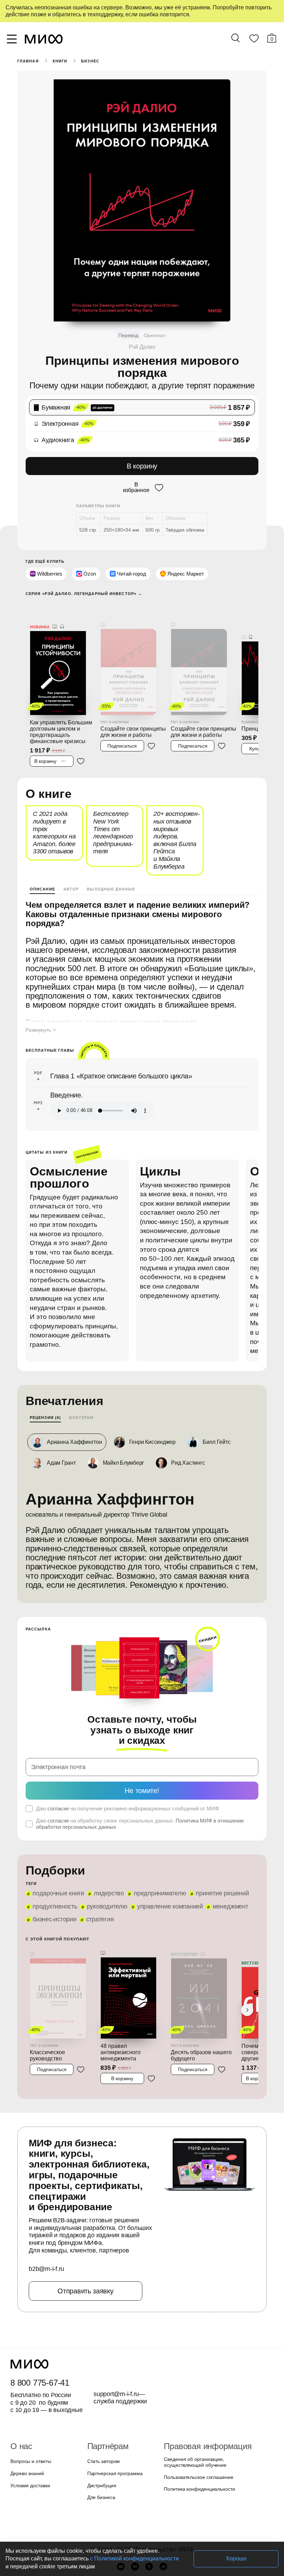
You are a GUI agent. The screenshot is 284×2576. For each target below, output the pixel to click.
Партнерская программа (113, 2411)
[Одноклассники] (149, 2504)
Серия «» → (81, 580)
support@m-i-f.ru (116, 2331)
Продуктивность (55, 1855)
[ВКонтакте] (135, 2504)
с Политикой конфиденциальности (91, 2558)
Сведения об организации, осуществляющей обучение (193, 2400)
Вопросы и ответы (30, 2399)
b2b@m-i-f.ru (46, 2207)
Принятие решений (216, 1842)
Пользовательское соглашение (196, 2415)
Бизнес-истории (55, 1868)
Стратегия (99, 1868)
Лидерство (106, 1842)
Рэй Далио (142, 347)
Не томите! (142, 1739)
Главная (28, 61)
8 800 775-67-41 (39, 2320)
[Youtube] (121, 2504)
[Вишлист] (254, 40)
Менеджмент (225, 1855)
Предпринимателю (156, 1842)
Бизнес (89, 61)
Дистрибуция (102, 2423)
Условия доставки (29, 2423)
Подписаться (122, 723)
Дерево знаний (26, 2411)
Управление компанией (167, 1855)
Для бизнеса (100, 2435)
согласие (57, 1757)
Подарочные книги (57, 1842)
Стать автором (102, 2399)
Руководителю (106, 1855)
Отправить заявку (85, 2228)
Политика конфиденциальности (198, 2427)
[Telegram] (163, 2504)
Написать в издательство (142, 2540)
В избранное (136, 475)
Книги (59, 61)
